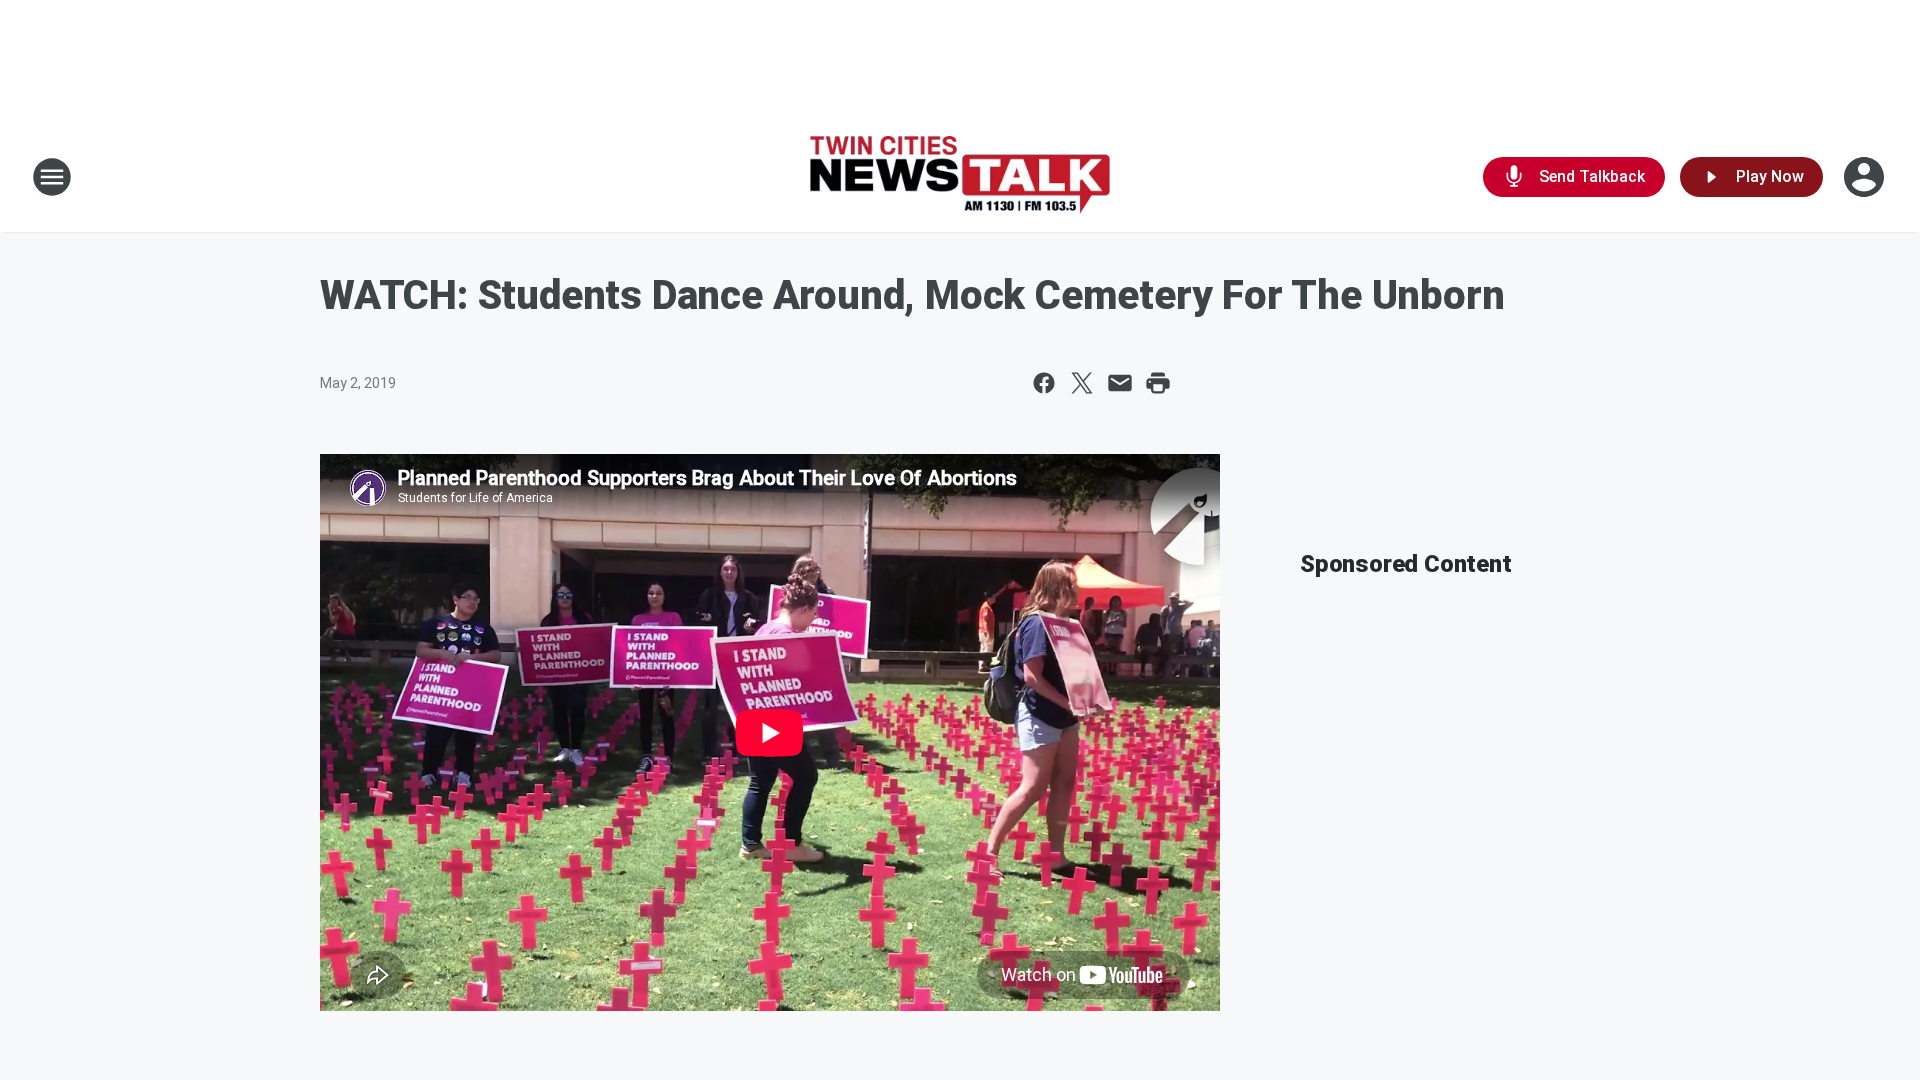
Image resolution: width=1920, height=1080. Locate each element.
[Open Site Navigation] (52, 177)
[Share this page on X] (1082, 383)
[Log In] (1866, 177)
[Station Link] (960, 177)
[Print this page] (1158, 383)
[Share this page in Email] (1120, 383)
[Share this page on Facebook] (1044, 383)
